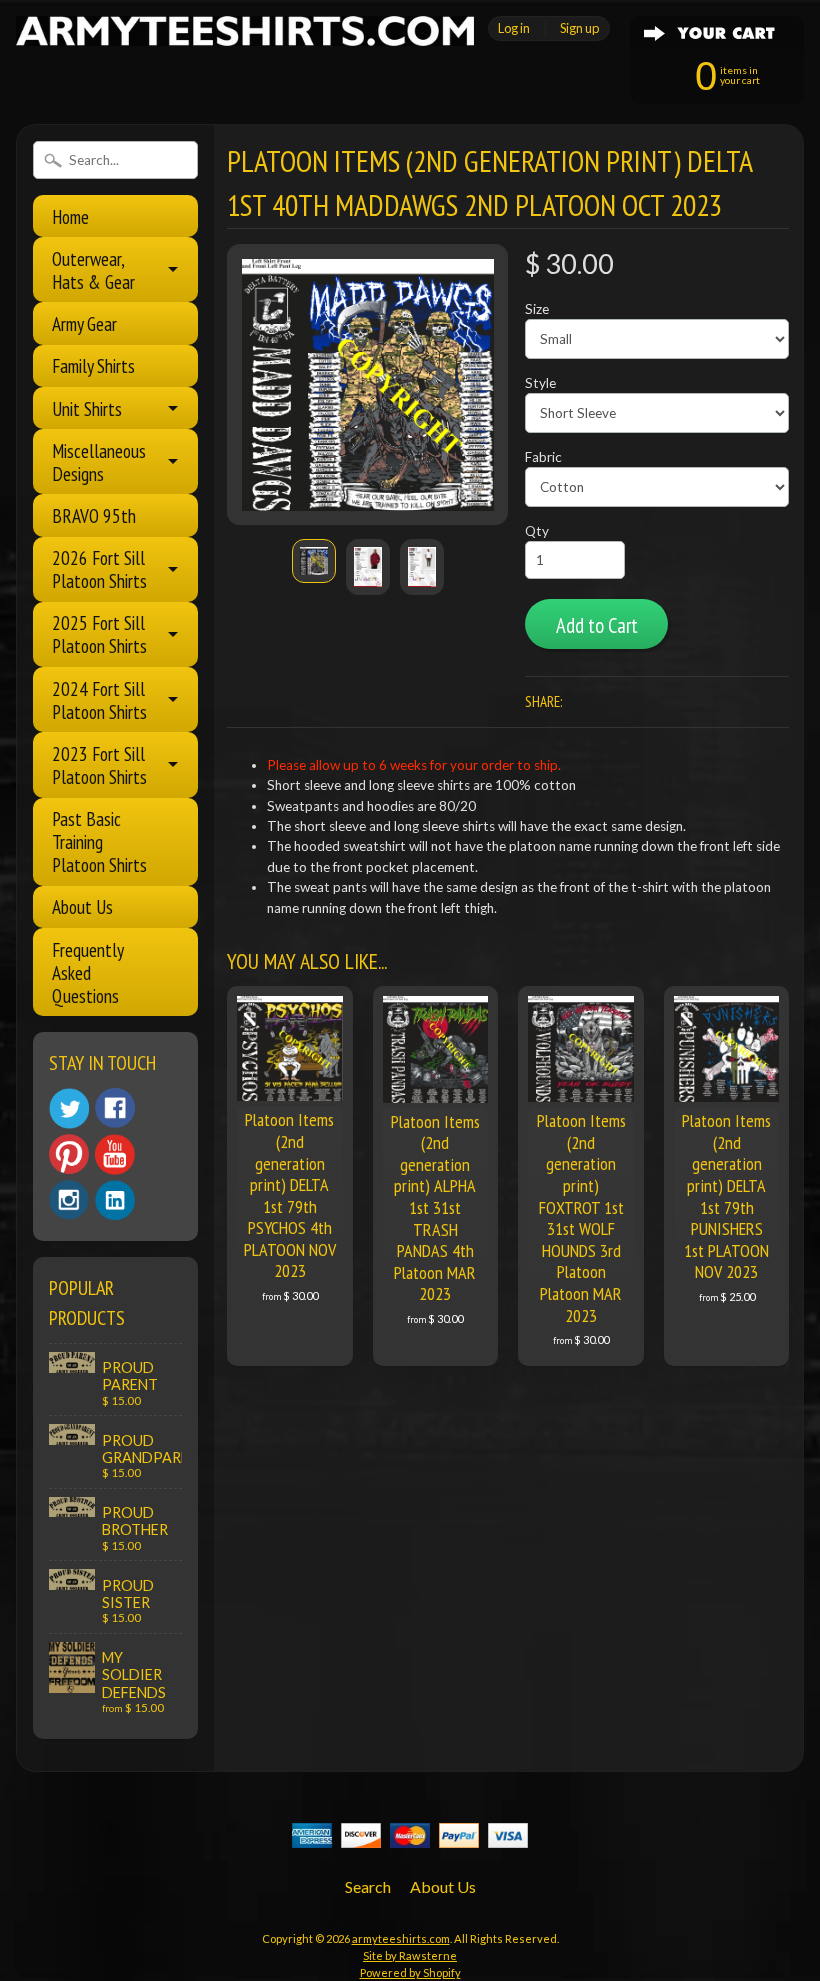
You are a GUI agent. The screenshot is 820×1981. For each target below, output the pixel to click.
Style (540, 383)
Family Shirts (93, 365)
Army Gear (84, 323)
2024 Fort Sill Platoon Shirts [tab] (99, 700)
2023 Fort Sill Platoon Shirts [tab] (99, 765)
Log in (514, 28)
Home (70, 216)
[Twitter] (69, 1108)
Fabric (543, 457)
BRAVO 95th (94, 515)
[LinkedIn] (115, 1200)
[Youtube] (115, 1154)
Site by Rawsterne (410, 1955)
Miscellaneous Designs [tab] (99, 462)
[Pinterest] (69, 1154)
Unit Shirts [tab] (87, 408)
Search (368, 1886)
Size (537, 309)
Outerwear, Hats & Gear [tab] (93, 270)
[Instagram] (69, 1200)
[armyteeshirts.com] (245, 34)
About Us (82, 906)
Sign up (579, 28)
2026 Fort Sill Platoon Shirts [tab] (99, 569)
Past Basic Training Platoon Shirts (99, 841)
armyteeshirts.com (401, 1938)
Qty (537, 531)
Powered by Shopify (410, 1972)
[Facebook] (115, 1108)
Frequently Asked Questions (87, 972)
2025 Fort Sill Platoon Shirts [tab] (99, 634)
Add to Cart (597, 625)
